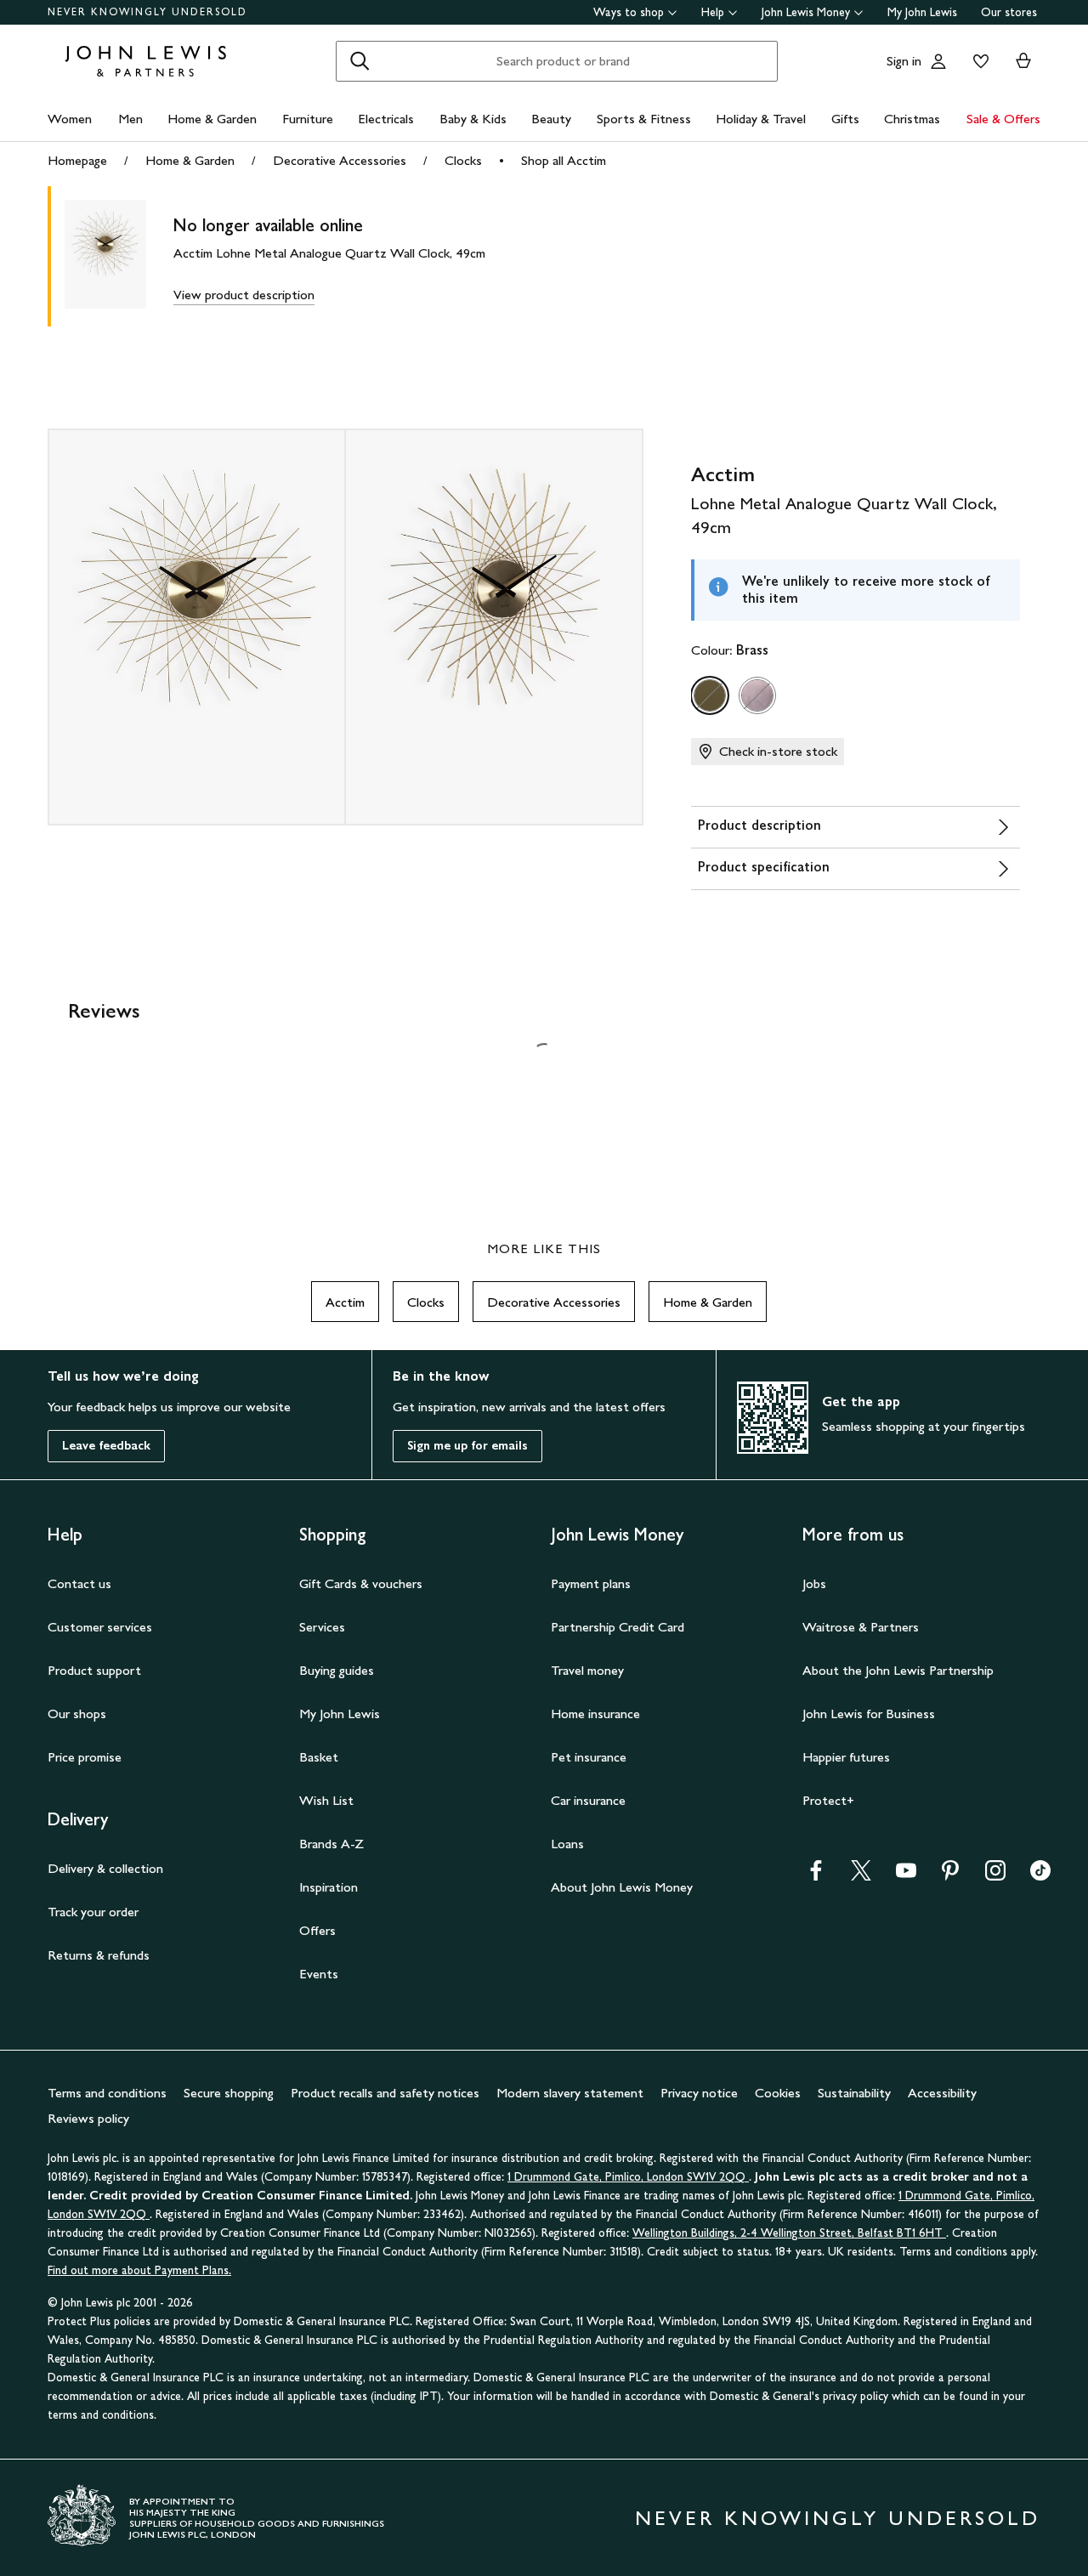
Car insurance (588, 1800)
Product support (94, 1670)
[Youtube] (906, 1876)
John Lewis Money (806, 12)
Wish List (326, 1800)
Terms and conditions (107, 2093)
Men (130, 119)
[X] (861, 1876)
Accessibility (942, 2093)
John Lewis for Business (869, 1714)
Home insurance (595, 1714)
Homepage (77, 160)
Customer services (100, 1627)
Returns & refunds (99, 1955)
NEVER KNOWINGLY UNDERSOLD (147, 12)
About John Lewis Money (622, 1887)
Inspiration (329, 1887)
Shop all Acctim (564, 160)
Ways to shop (629, 12)
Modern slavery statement (570, 2093)
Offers (317, 1930)
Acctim (345, 1302)
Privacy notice (699, 2093)
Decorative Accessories (340, 160)
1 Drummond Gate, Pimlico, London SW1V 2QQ (628, 2177)
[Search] (360, 61)
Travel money (587, 1670)
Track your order (93, 1912)
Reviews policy (88, 2118)
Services (322, 1627)
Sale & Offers (1003, 119)
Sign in (904, 61)
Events (319, 1974)
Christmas (912, 119)
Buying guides (337, 1670)
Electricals (386, 119)
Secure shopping (229, 2093)
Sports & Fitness (644, 119)
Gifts (845, 119)
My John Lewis (922, 12)
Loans (567, 1844)
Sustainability (854, 2093)
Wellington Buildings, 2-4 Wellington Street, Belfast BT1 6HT (789, 2233)
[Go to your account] (938, 61)
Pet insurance (589, 1757)
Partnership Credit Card (618, 1627)
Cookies (778, 2093)
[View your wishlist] (977, 61)
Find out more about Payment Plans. (139, 2270)
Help (713, 12)
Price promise (85, 1757)
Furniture (308, 119)
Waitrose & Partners (861, 1627)
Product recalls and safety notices (385, 2093)
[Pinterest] (950, 1876)
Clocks (463, 160)
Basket (319, 1757)
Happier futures (846, 1757)
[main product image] (119, 256)
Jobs (814, 1583)
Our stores (1009, 12)
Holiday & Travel (761, 119)
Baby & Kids (473, 119)
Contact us (79, 1583)
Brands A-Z (331, 1844)
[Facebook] (816, 1876)
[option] (710, 695)
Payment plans (591, 1583)
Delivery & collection (105, 1868)
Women (70, 119)
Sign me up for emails (467, 1446)
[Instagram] (995, 1876)
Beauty (551, 119)
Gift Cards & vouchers (361, 1583)
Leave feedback (106, 1446)
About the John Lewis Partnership (898, 1670)
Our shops (77, 1714)
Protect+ (828, 1800)
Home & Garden (212, 119)
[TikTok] (1040, 1876)
